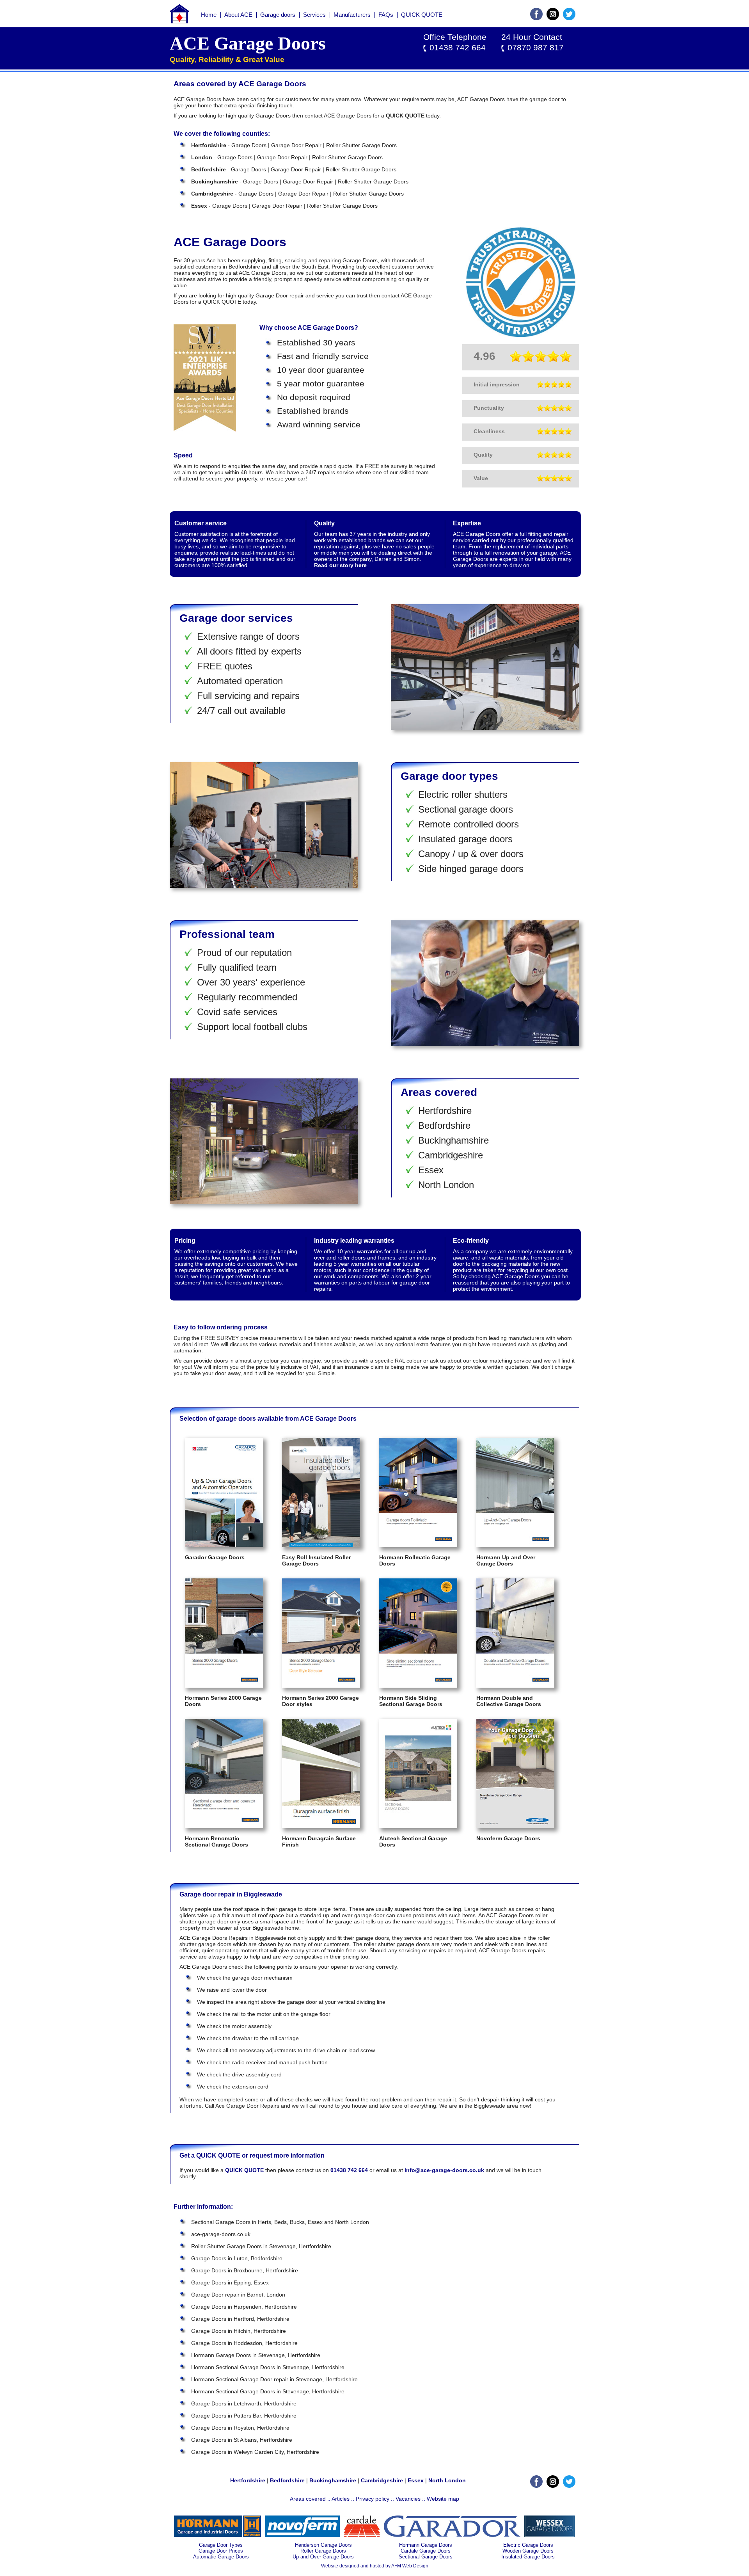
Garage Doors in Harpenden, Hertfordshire (244, 2307)
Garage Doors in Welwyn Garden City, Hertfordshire (255, 2452)
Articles (341, 2499)
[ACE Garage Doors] (179, 21)
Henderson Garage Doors (323, 2545)
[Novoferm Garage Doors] (515, 1826)
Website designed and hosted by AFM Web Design (375, 2566)
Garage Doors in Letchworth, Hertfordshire (244, 2403)
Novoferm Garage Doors (508, 1838)
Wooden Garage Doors (528, 2551)
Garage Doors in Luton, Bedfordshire (237, 2258)
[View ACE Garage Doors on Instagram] (553, 18)
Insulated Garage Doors (528, 2557)
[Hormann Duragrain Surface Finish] (321, 1826)
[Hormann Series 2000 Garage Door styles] (321, 1686)
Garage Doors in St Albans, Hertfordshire (242, 2440)
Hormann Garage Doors (426, 2545)
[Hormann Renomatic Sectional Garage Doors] (224, 1826)
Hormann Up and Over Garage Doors (506, 1560)
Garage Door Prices (221, 2551)
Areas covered (308, 2499)
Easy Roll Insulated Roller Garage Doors (316, 1560)
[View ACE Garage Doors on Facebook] (536, 18)
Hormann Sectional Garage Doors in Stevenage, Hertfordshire (268, 2367)
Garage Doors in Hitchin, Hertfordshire (239, 2331)
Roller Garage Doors (323, 2551)
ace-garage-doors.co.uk (221, 2234)
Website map (443, 2499)
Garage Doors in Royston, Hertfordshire (240, 2428)
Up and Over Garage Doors (323, 2557)
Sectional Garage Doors (426, 2557)
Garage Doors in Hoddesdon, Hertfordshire (244, 2343)
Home (209, 15)
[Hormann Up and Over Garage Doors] (515, 1545)
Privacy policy (373, 2499)
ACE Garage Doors (248, 43)
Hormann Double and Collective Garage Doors (509, 1701)
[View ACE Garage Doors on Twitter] (569, 18)
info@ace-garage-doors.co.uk (444, 2170)
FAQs (386, 15)
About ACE (238, 15)
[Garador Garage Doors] (224, 1545)
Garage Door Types (221, 2545)
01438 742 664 (458, 48)
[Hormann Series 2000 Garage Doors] (224, 1686)
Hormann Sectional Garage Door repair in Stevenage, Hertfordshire (274, 2379)
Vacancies (408, 2499)
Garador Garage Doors (215, 1557)
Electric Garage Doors (528, 2545)
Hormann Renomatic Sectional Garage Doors (217, 1841)
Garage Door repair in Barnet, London (238, 2295)
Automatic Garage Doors (221, 2557)
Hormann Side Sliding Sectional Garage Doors (411, 1701)
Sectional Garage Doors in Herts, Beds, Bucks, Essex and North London (280, 2222)
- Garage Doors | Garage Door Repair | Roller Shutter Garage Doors (294, 145)
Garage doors (278, 15)
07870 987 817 (536, 48)
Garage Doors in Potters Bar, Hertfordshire (244, 2416)
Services (314, 15)
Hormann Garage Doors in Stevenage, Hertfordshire (256, 2355)
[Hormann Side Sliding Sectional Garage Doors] (418, 1686)
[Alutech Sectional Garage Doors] (418, 1826)
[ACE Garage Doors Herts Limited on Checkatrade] (521, 335)
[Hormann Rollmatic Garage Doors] (418, 1545)
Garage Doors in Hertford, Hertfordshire (240, 2319)
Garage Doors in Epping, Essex (230, 2282)
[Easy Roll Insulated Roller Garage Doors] (321, 1545)
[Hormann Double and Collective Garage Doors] (515, 1686)
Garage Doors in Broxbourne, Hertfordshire (245, 2270)
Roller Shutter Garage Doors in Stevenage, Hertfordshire (261, 2246)
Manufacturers (352, 15)
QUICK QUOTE (422, 15)
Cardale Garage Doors (426, 2551)
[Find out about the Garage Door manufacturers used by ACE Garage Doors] (218, 2535)
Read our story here (340, 565)
